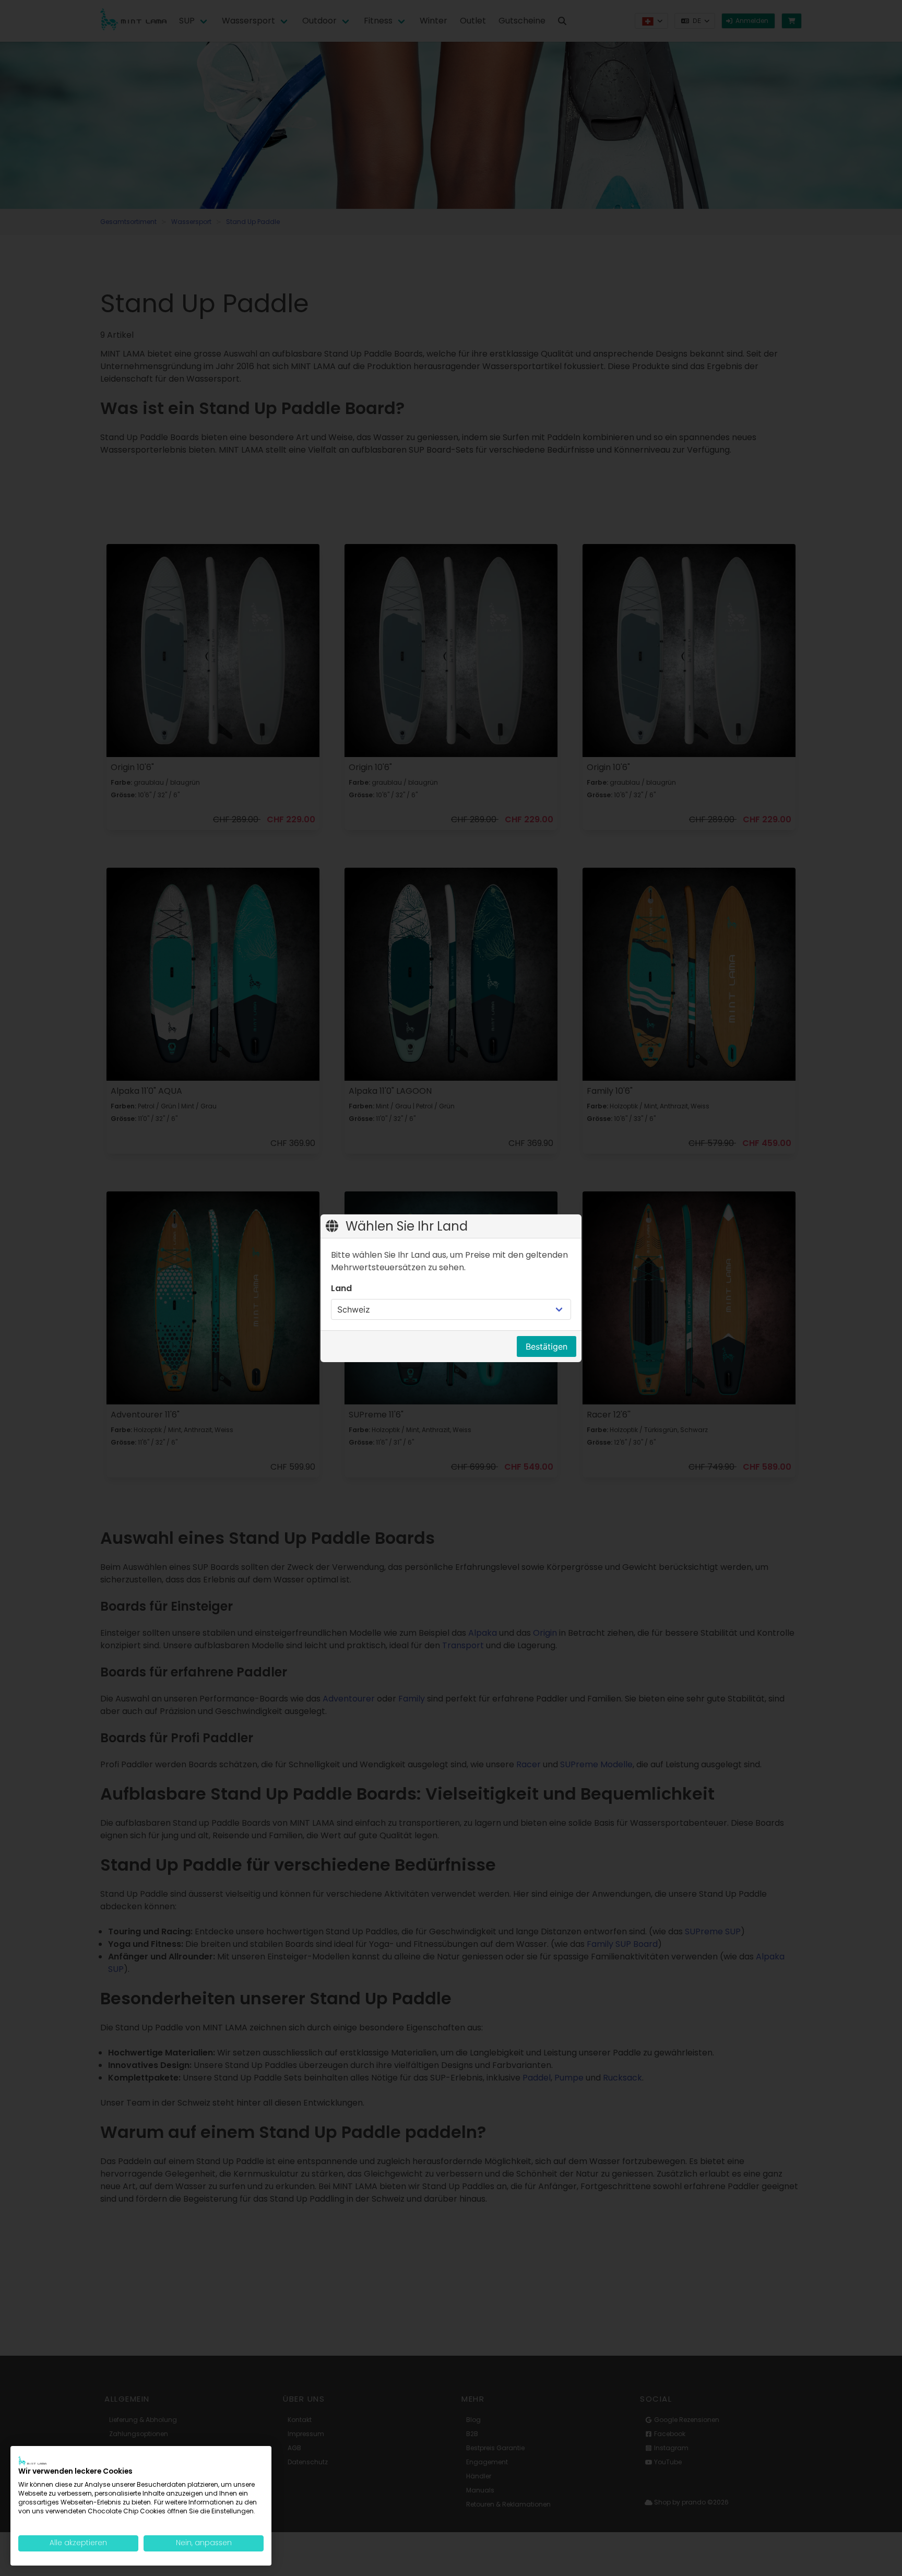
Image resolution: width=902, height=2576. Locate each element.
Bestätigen (547, 1346)
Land (341, 1288)
